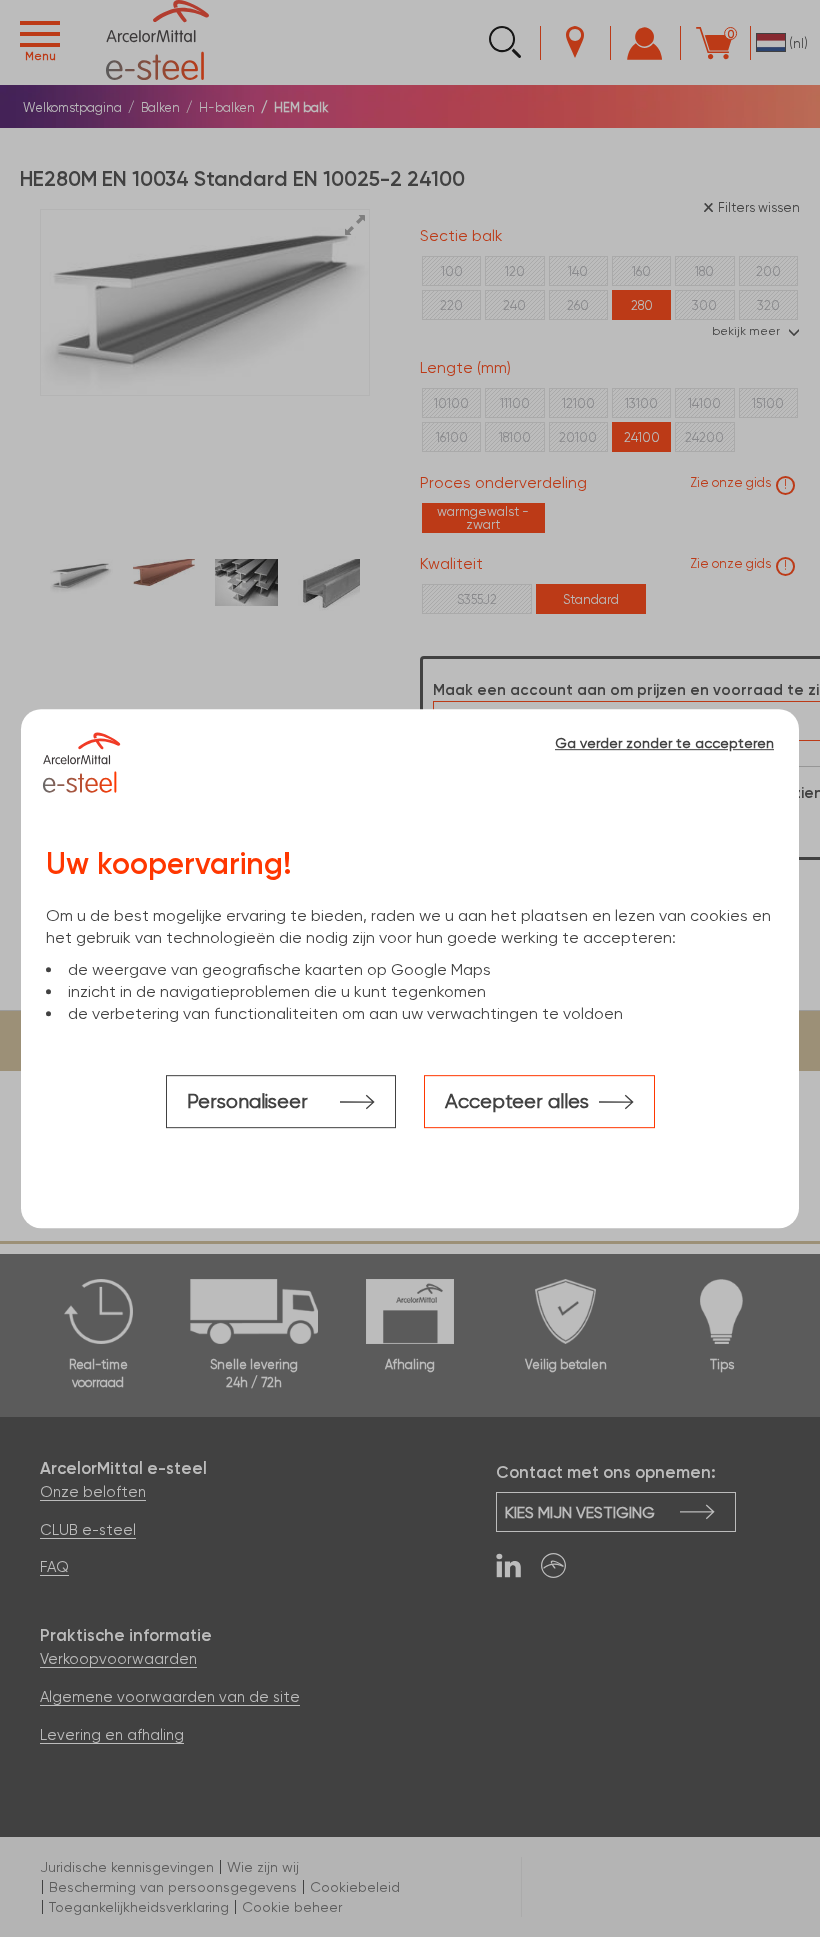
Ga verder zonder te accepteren (664, 743)
